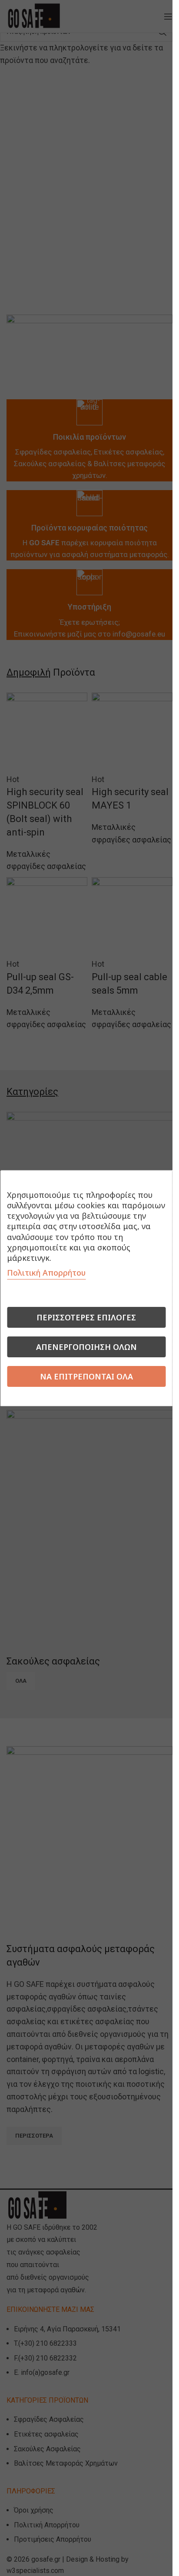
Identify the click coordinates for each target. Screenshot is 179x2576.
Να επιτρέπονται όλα (86, 1376)
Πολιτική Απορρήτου (46, 1273)
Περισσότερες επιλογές (86, 1317)
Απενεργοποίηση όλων (86, 1347)
